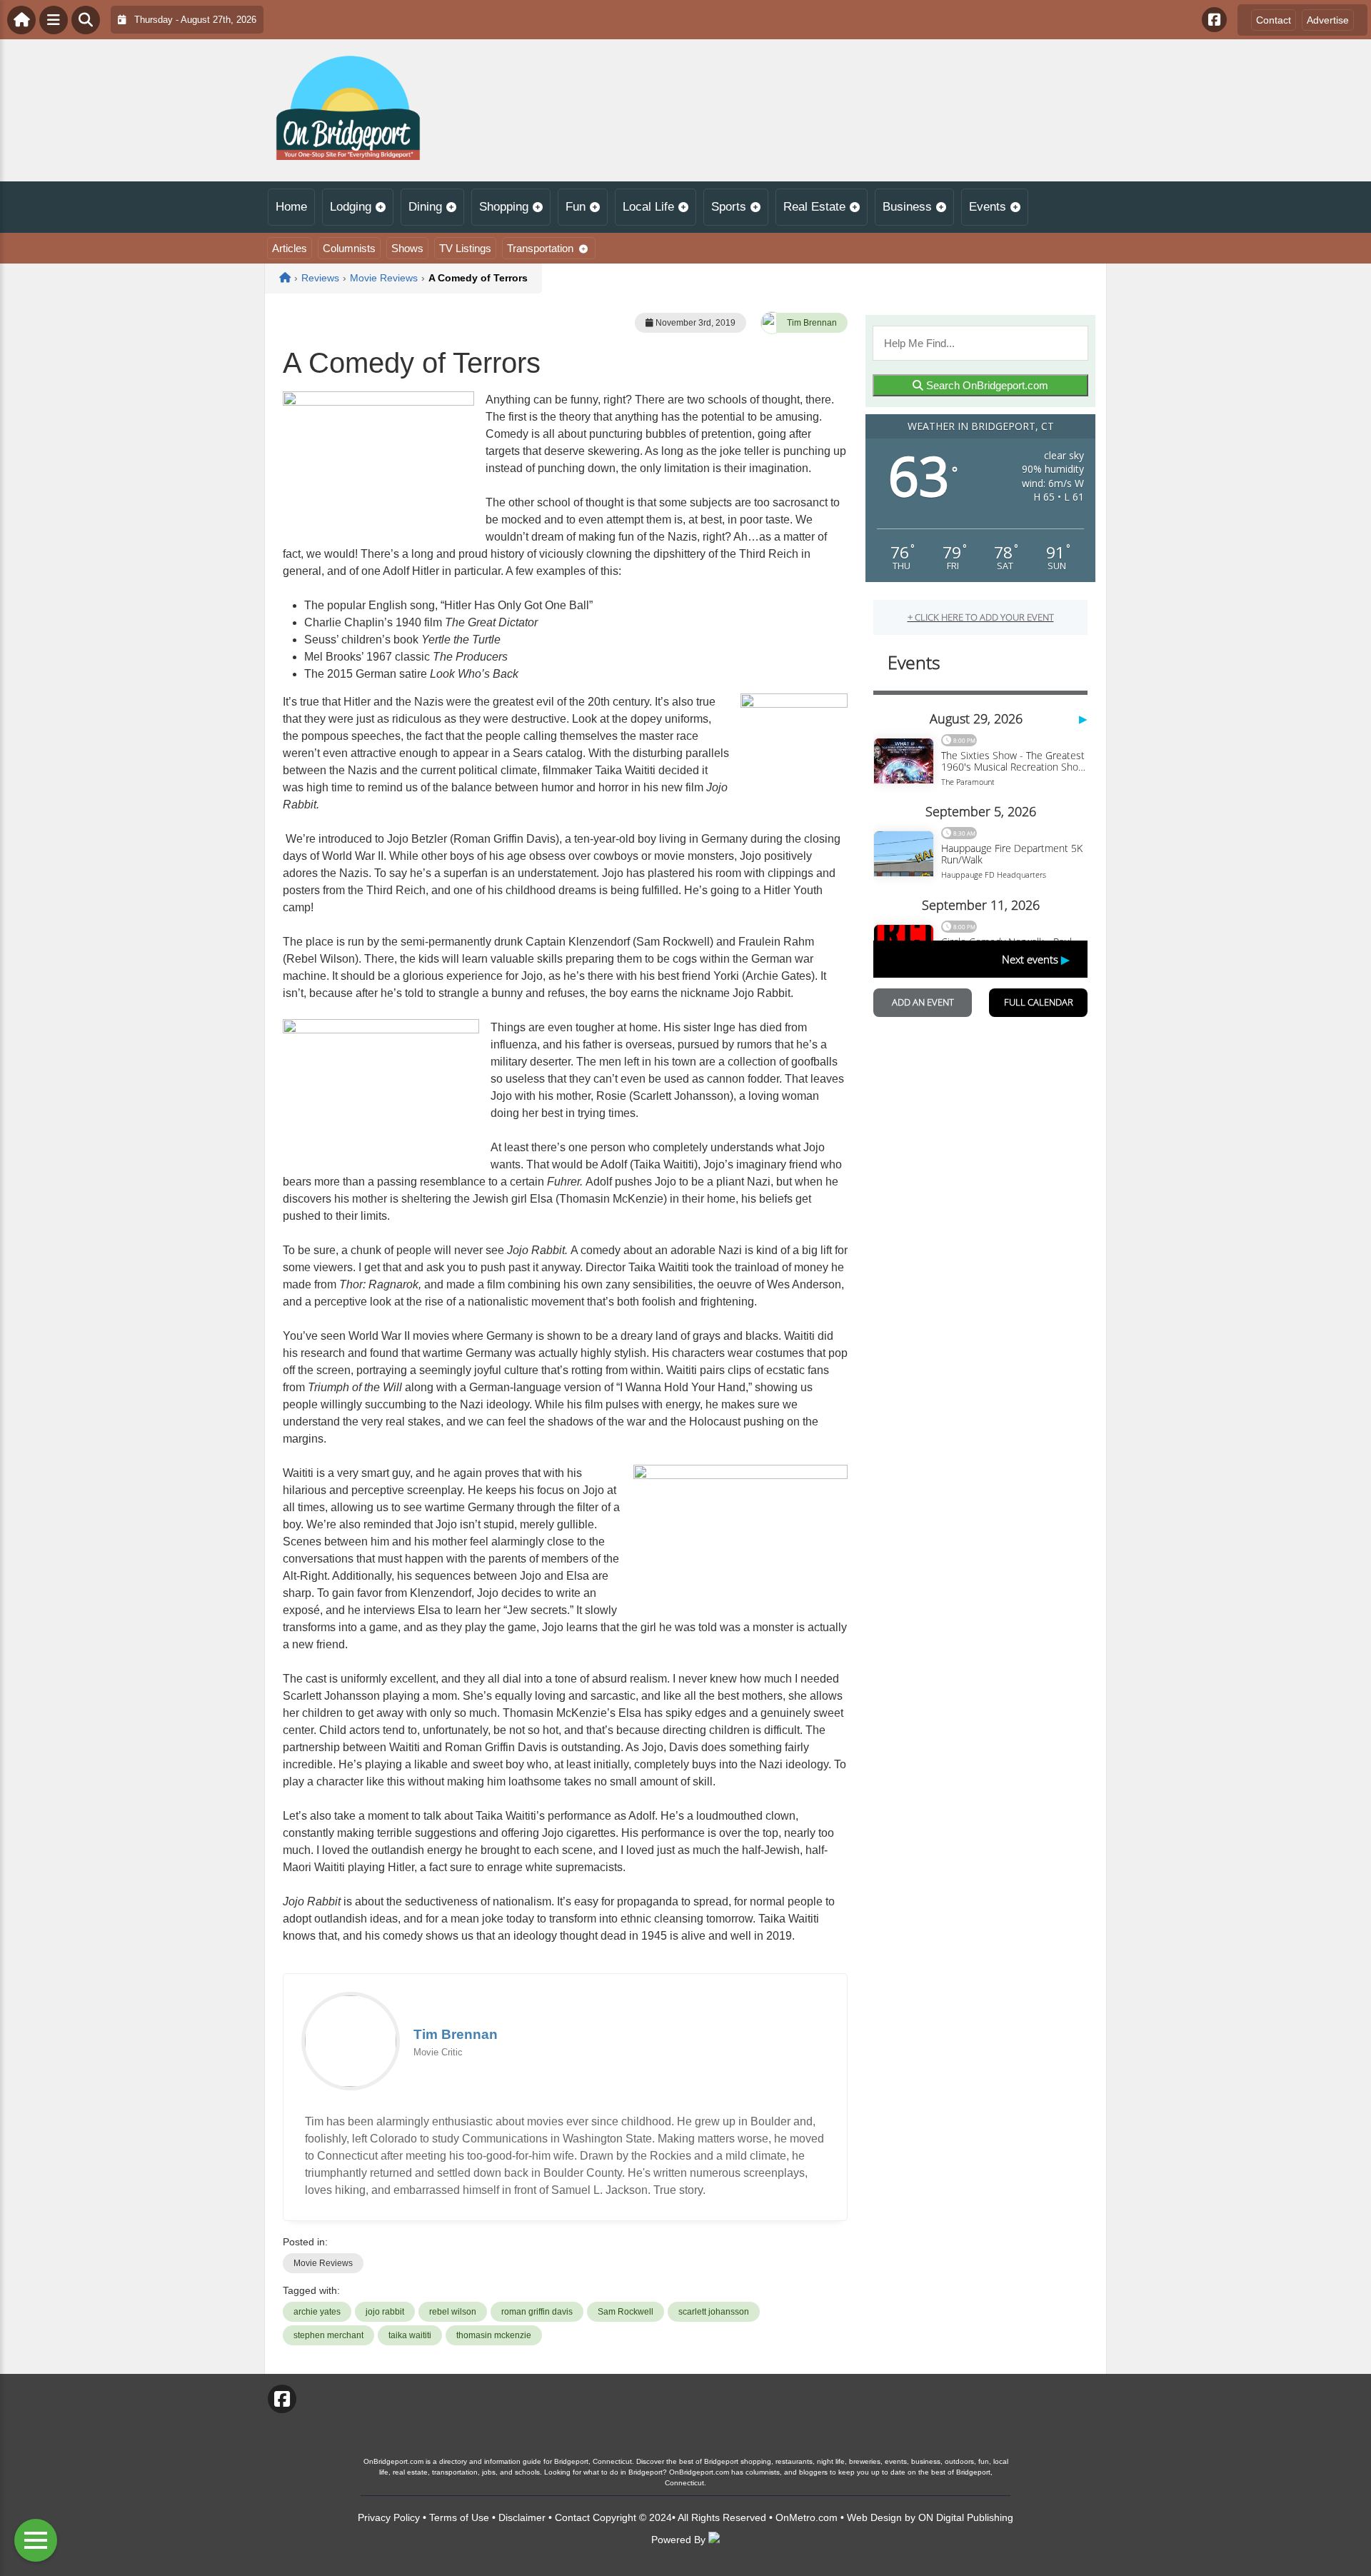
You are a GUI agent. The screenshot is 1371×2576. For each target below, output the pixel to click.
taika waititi (410, 2335)
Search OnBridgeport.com (986, 385)
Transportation (540, 248)
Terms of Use (459, 2517)
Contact (1274, 20)
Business (907, 207)
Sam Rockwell (626, 2312)
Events (988, 207)
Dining (425, 207)
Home (291, 207)
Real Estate (814, 207)
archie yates (317, 2312)
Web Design (874, 2517)
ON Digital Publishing (966, 2517)
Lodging (351, 207)
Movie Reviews (323, 2263)
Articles (290, 248)
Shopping (504, 207)
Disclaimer (522, 2517)
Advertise (1328, 20)
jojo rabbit (385, 2312)
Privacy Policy (389, 2517)
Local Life (648, 207)
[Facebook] (1214, 20)
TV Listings (465, 248)
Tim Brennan (812, 323)
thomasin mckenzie (494, 2335)
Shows (407, 248)
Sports (729, 207)
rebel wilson (453, 2312)
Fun (576, 207)
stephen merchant (328, 2335)
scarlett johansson (714, 2312)
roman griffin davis (537, 2312)
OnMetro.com (807, 2517)
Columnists (349, 248)
